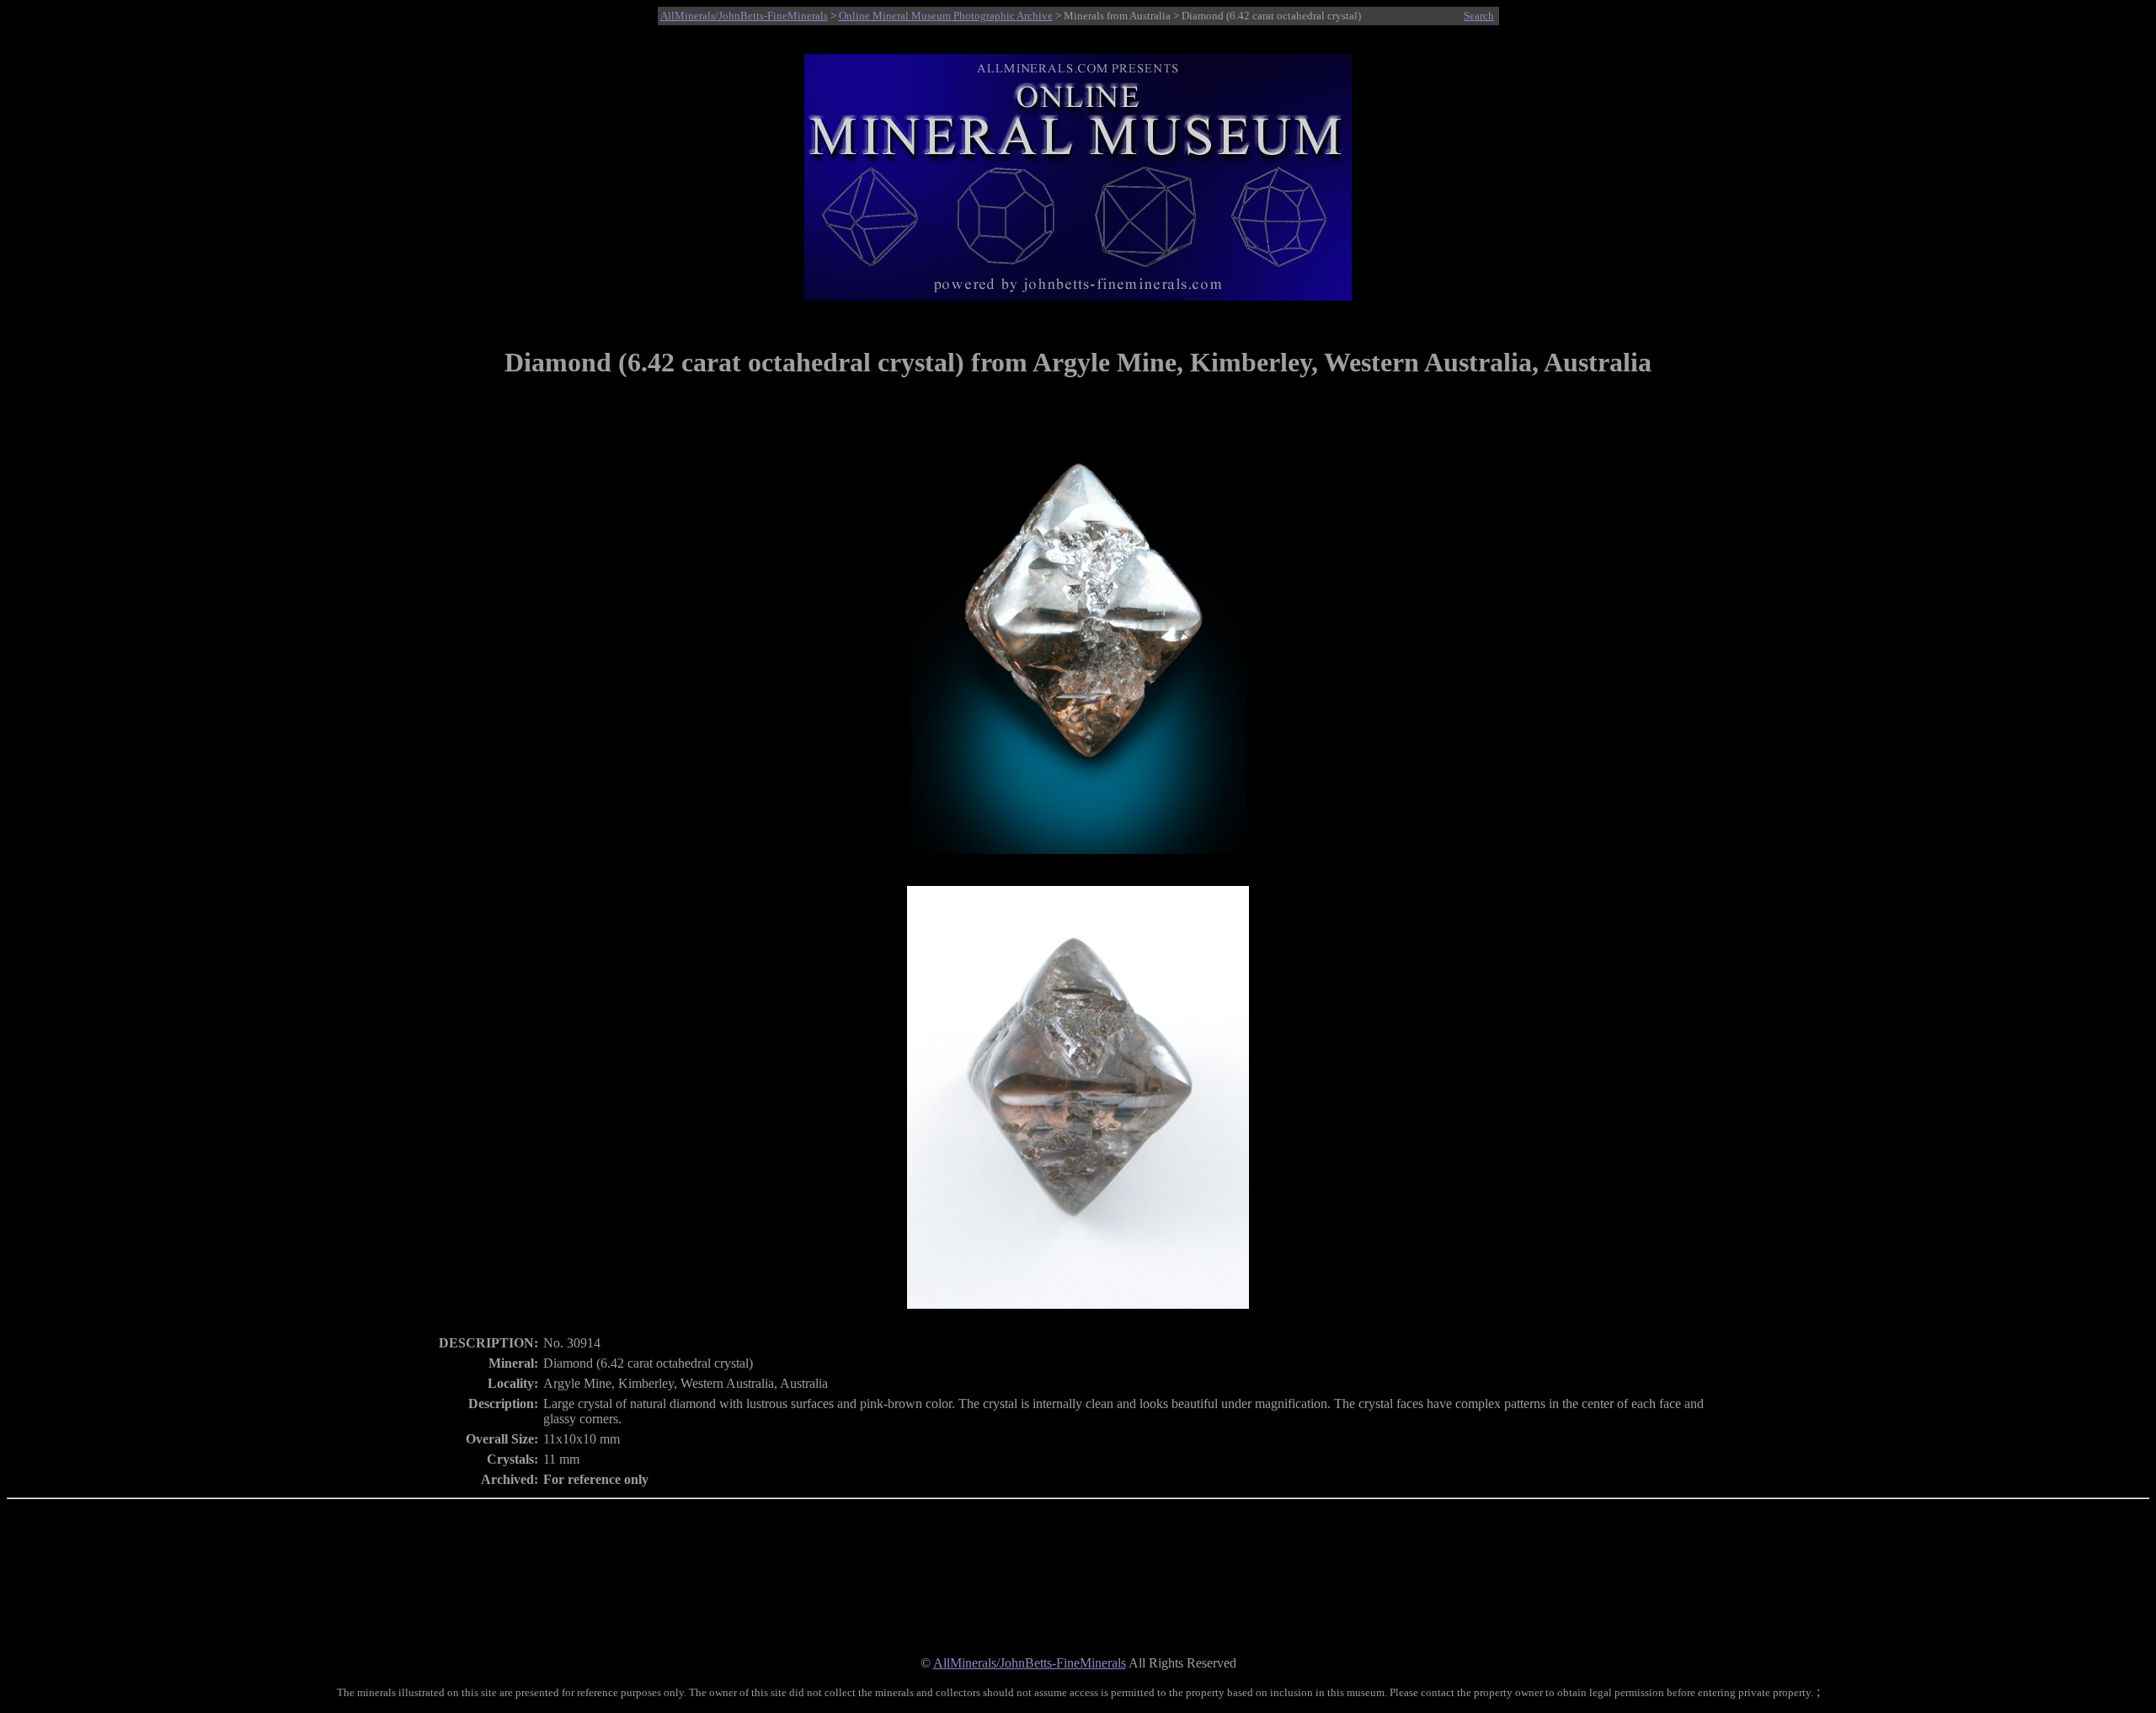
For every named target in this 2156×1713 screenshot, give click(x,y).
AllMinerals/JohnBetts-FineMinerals (744, 16)
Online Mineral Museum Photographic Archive (946, 16)
